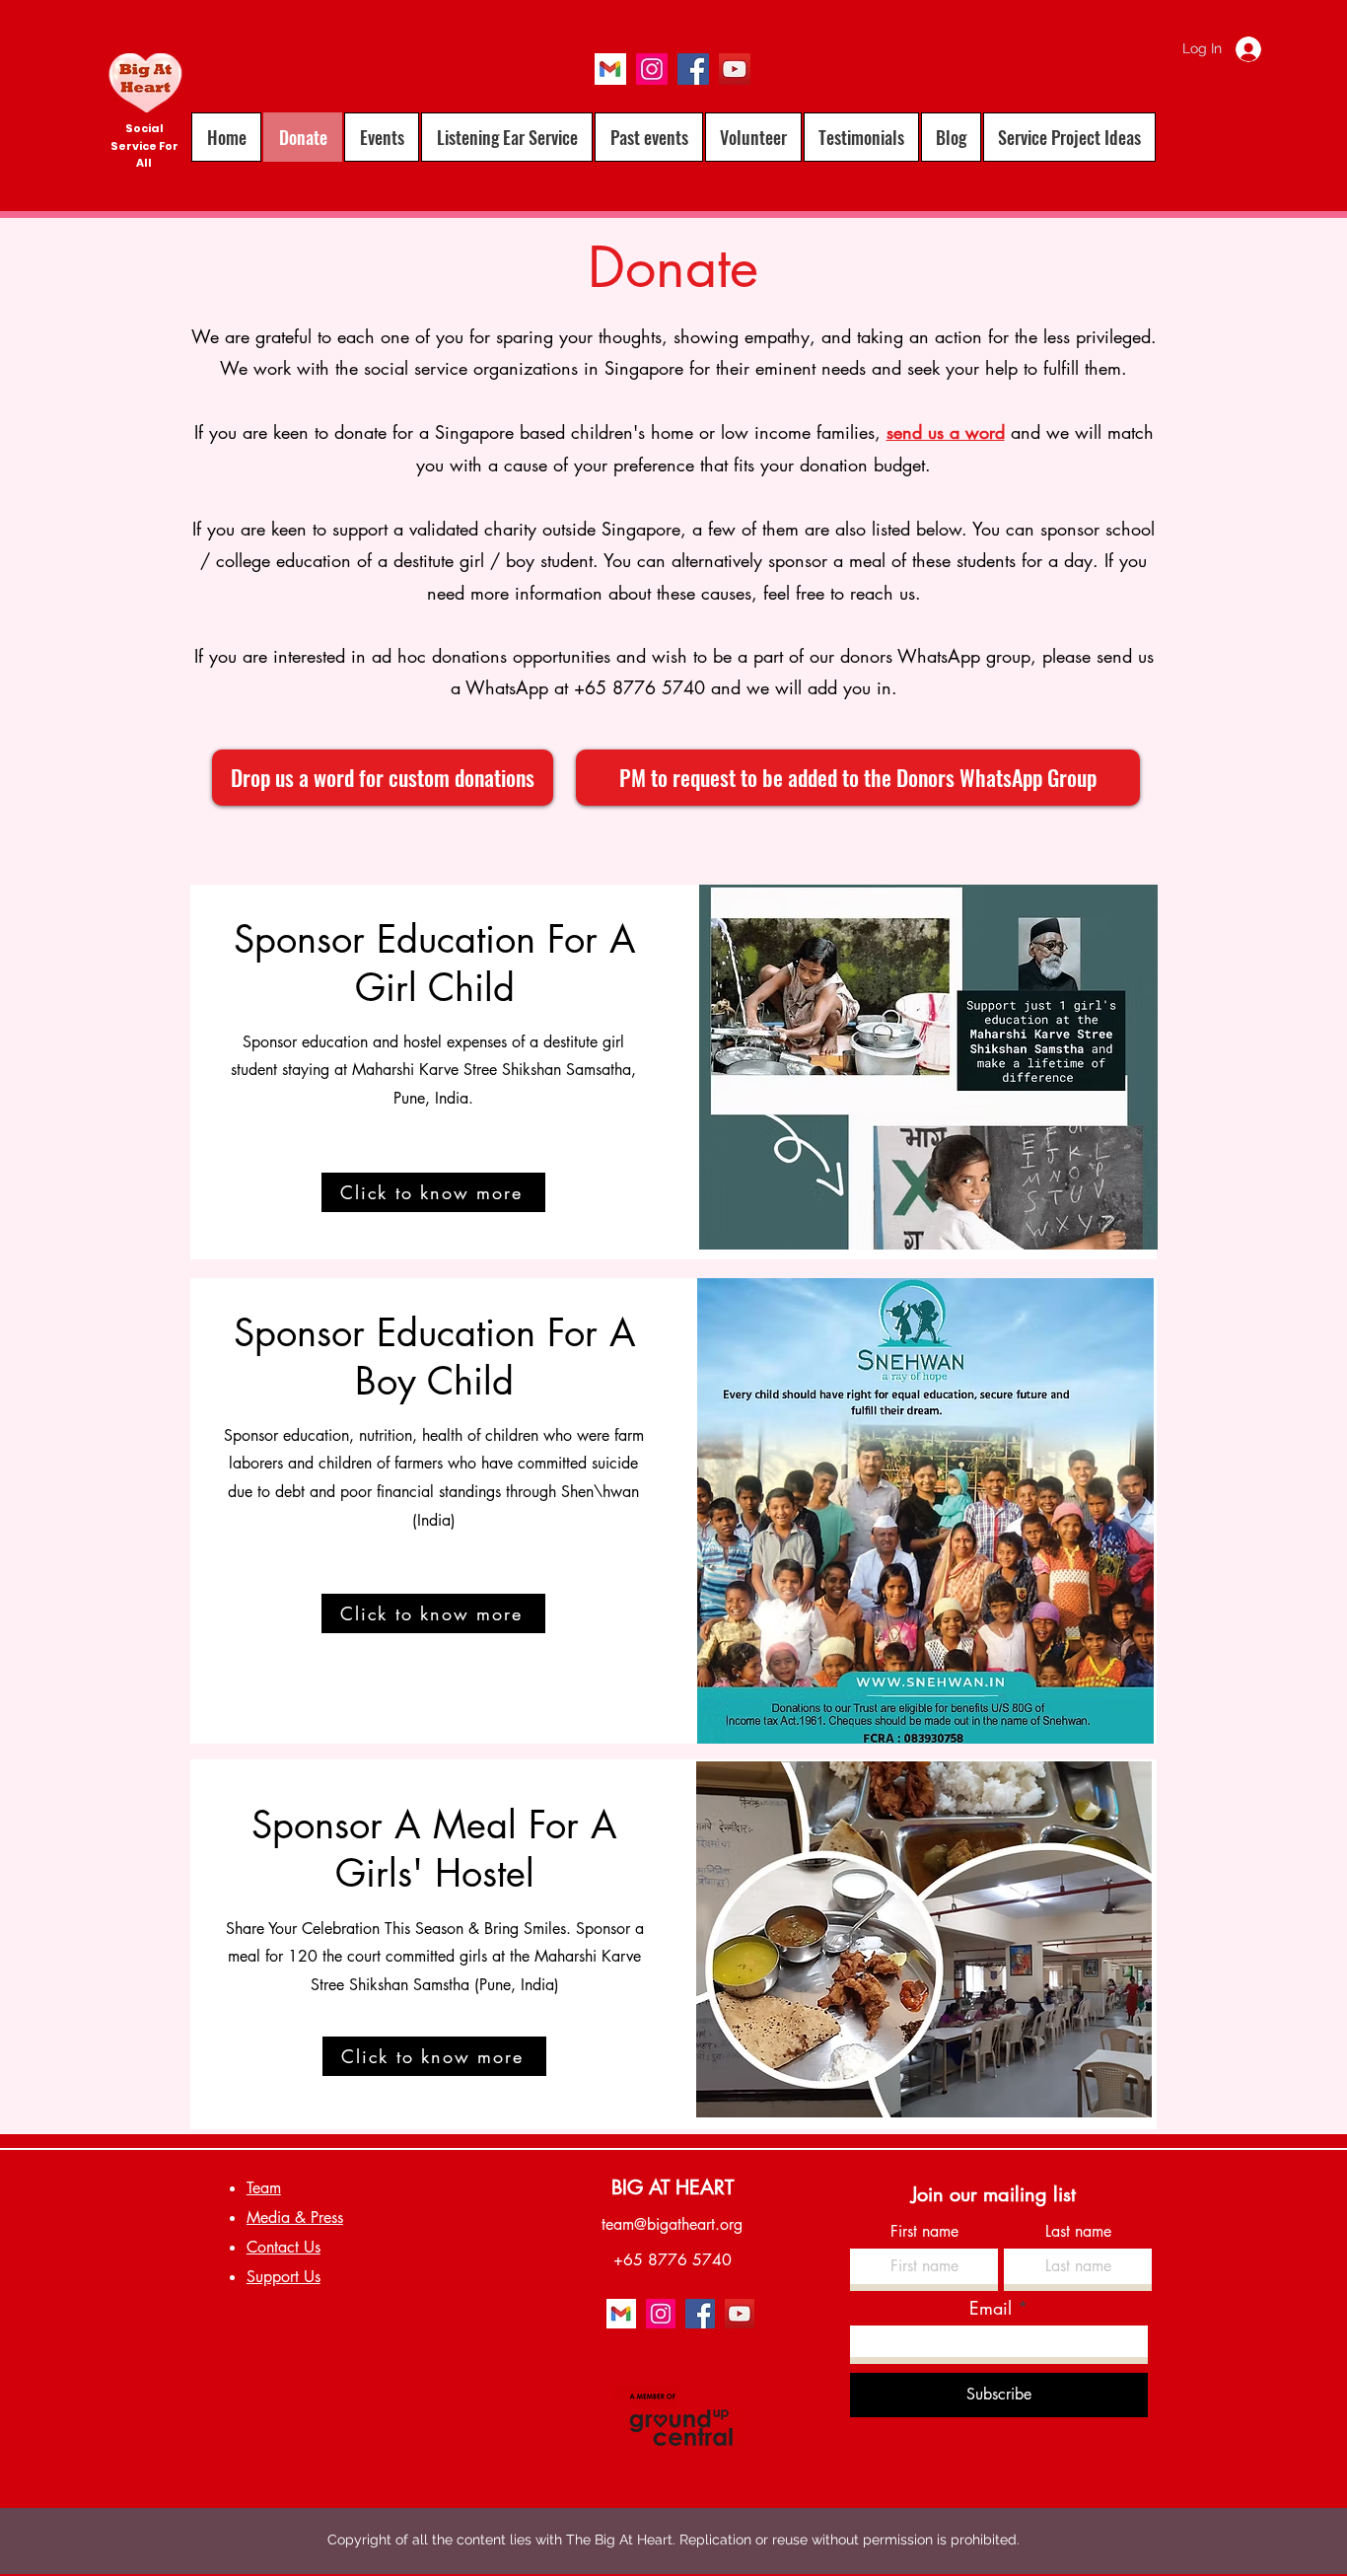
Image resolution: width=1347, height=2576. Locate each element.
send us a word (946, 432)
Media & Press (295, 2218)
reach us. (886, 593)
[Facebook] (693, 69)
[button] (649, 137)
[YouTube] (735, 69)
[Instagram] (652, 69)
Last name (1078, 2232)
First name (924, 2232)
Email (991, 2308)
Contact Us (284, 2247)
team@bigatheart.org (672, 2224)
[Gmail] (610, 69)
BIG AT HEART (673, 2187)
